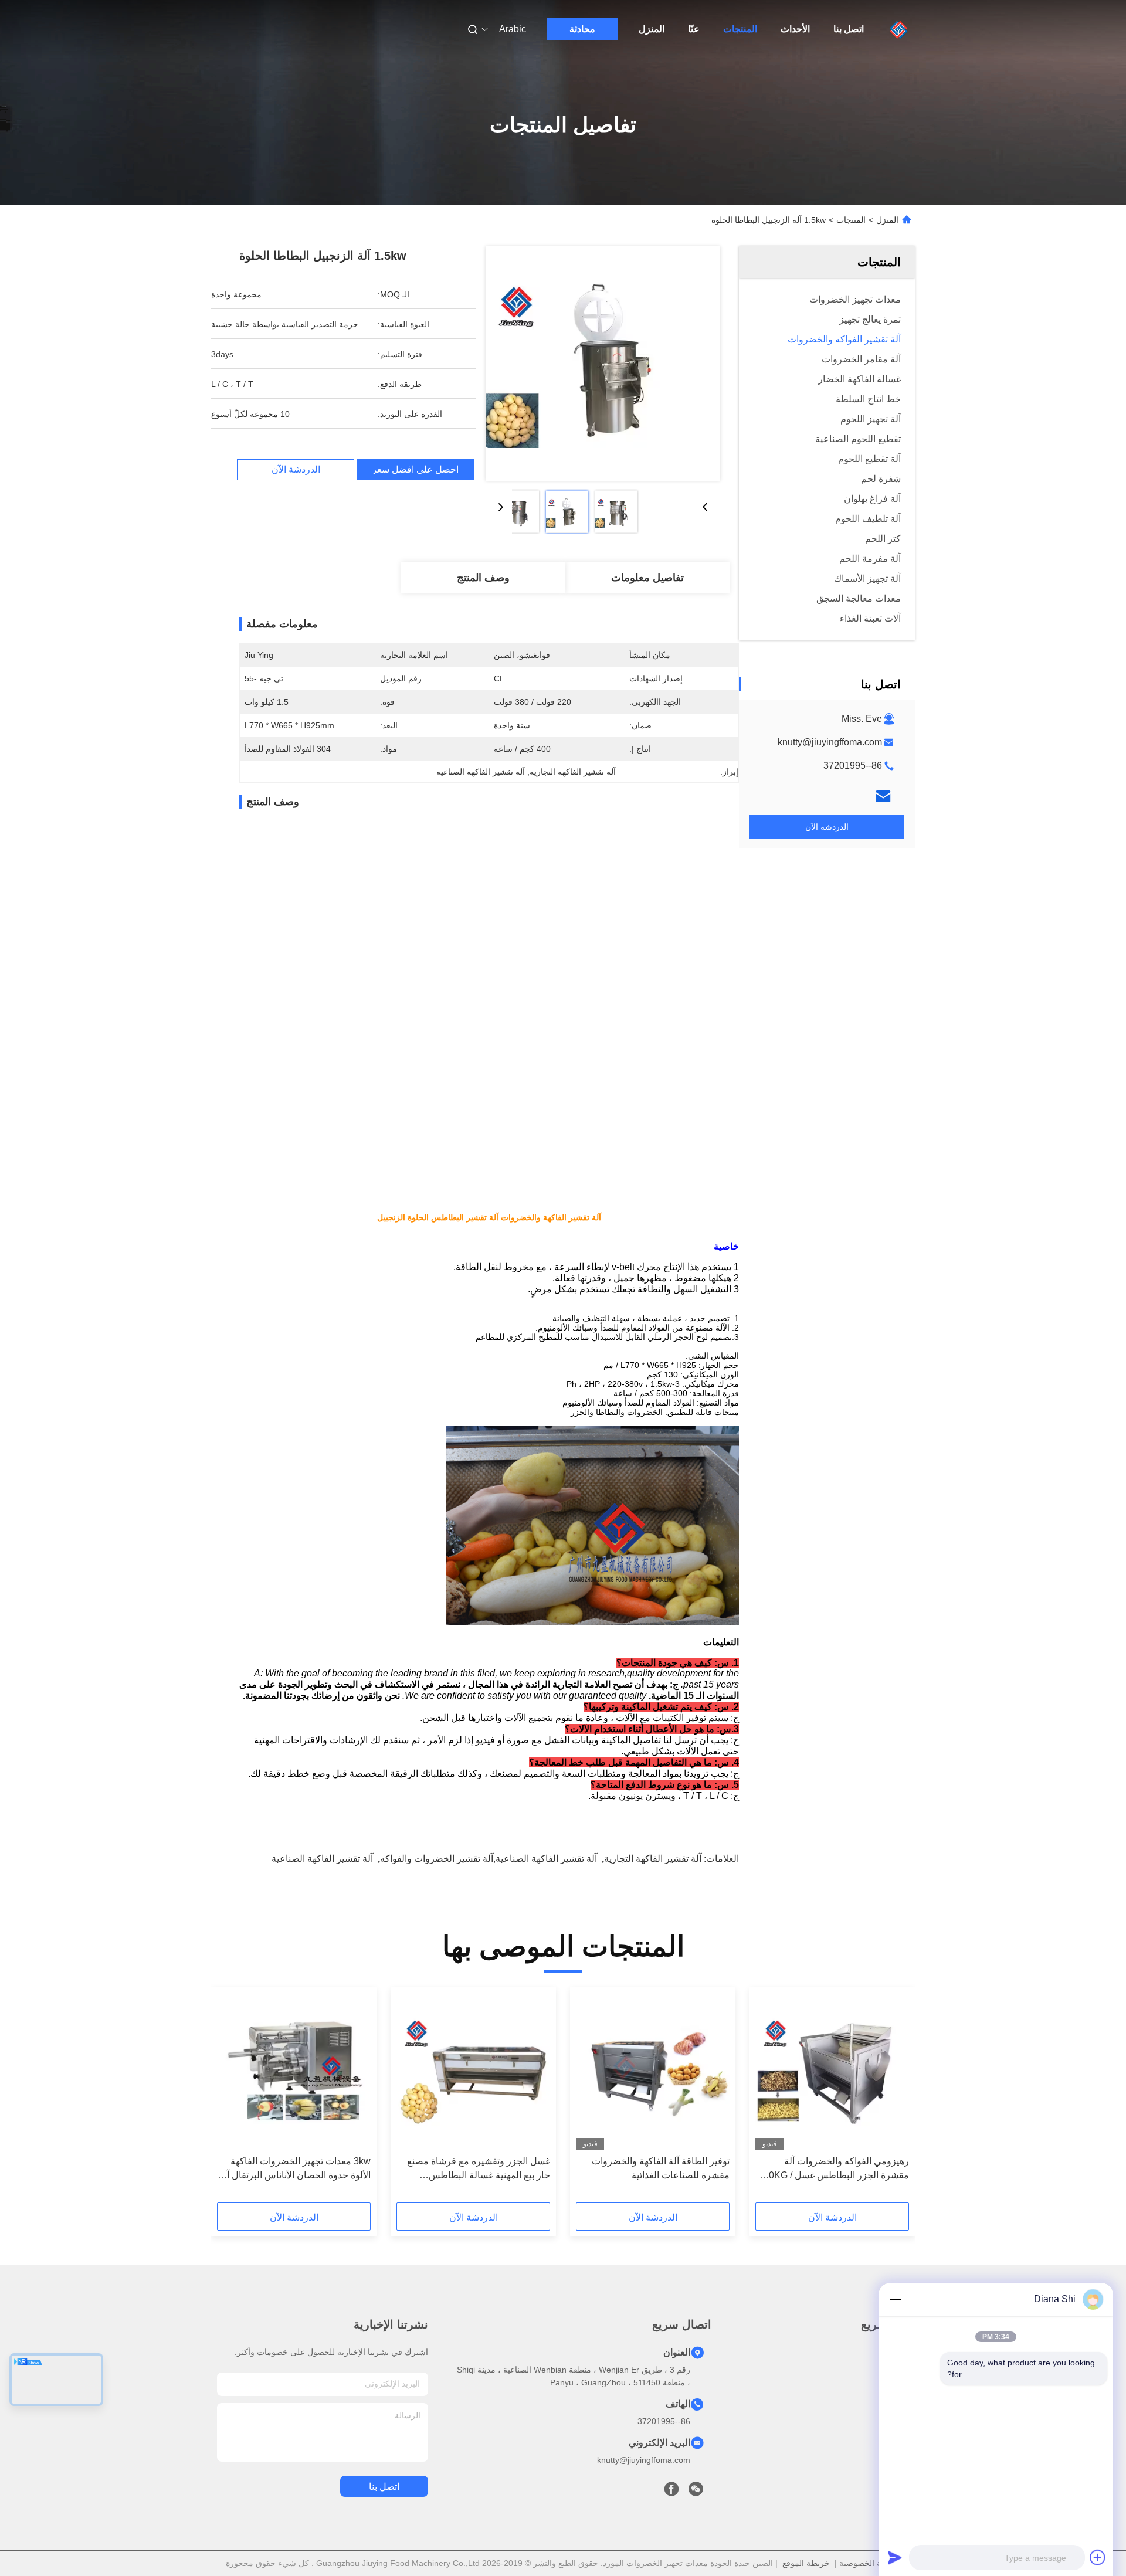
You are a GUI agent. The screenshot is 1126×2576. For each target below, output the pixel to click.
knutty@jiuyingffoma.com (830, 742)
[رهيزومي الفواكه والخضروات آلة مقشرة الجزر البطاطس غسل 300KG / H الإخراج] (832, 2071)
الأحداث (795, 29)
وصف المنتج (483, 578)
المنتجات (740, 29)
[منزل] (899, 29)
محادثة (582, 29)
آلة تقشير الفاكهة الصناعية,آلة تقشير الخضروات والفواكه (489, 1859)
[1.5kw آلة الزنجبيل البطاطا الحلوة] (603, 364)
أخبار (905, 2416)
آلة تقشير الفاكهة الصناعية (322, 1859)
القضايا (902, 2437)
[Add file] (1098, 2557)
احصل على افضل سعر (415, 470)
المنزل (652, 29)
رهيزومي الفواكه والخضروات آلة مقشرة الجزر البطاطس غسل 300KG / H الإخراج (834, 2169)
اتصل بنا (849, 29)
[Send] (895, 2557)
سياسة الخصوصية (870, 2563)
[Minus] (895, 2299)
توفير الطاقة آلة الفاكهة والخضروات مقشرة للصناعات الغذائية (661, 2168)
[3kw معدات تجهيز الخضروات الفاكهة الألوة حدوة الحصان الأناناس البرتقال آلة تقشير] (294, 2071)
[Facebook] (671, 2492)
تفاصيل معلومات (647, 578)
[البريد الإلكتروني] (883, 796)
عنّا (694, 29)
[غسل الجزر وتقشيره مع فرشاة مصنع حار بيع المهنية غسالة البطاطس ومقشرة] (473, 2071)
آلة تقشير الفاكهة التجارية (653, 1859)
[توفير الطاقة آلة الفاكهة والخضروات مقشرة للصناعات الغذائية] (653, 2071)
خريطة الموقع (806, 2563)
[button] (894, 2099)
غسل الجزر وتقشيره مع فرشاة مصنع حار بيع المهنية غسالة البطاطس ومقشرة (479, 2169)
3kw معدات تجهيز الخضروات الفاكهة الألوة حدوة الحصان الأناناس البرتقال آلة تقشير (295, 2169)
